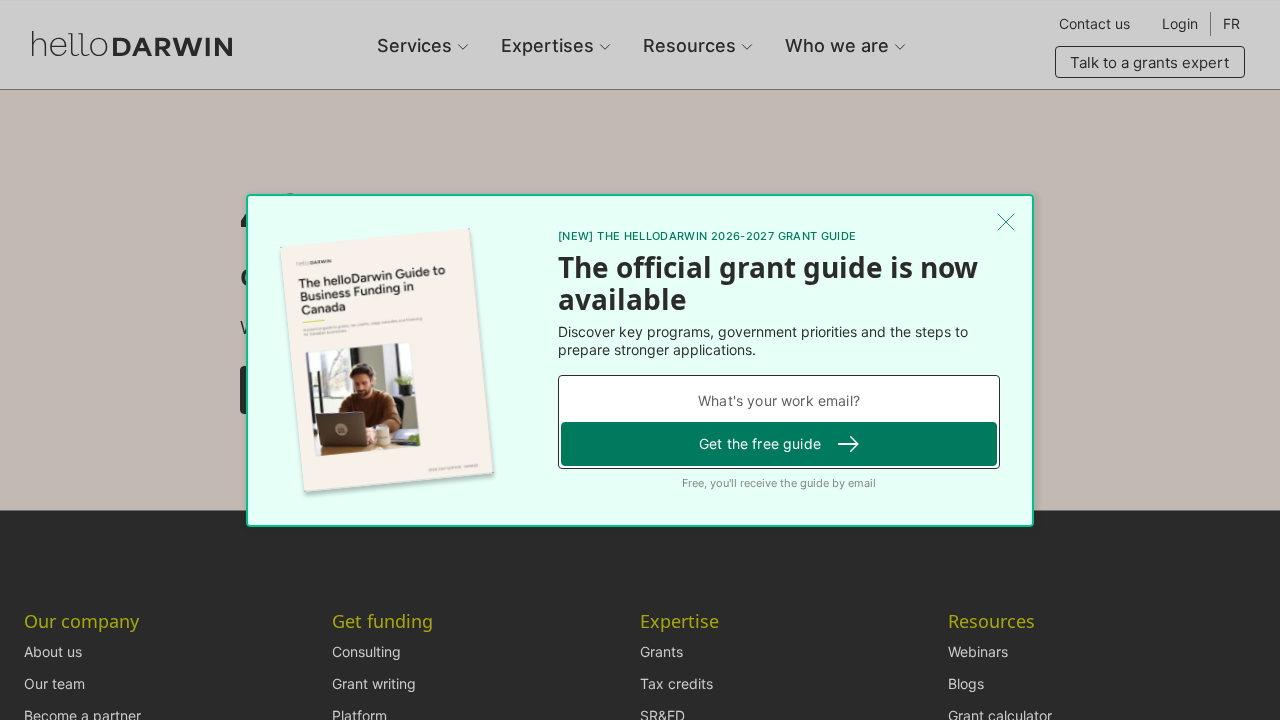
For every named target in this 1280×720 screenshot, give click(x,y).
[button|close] (1006, 222)
